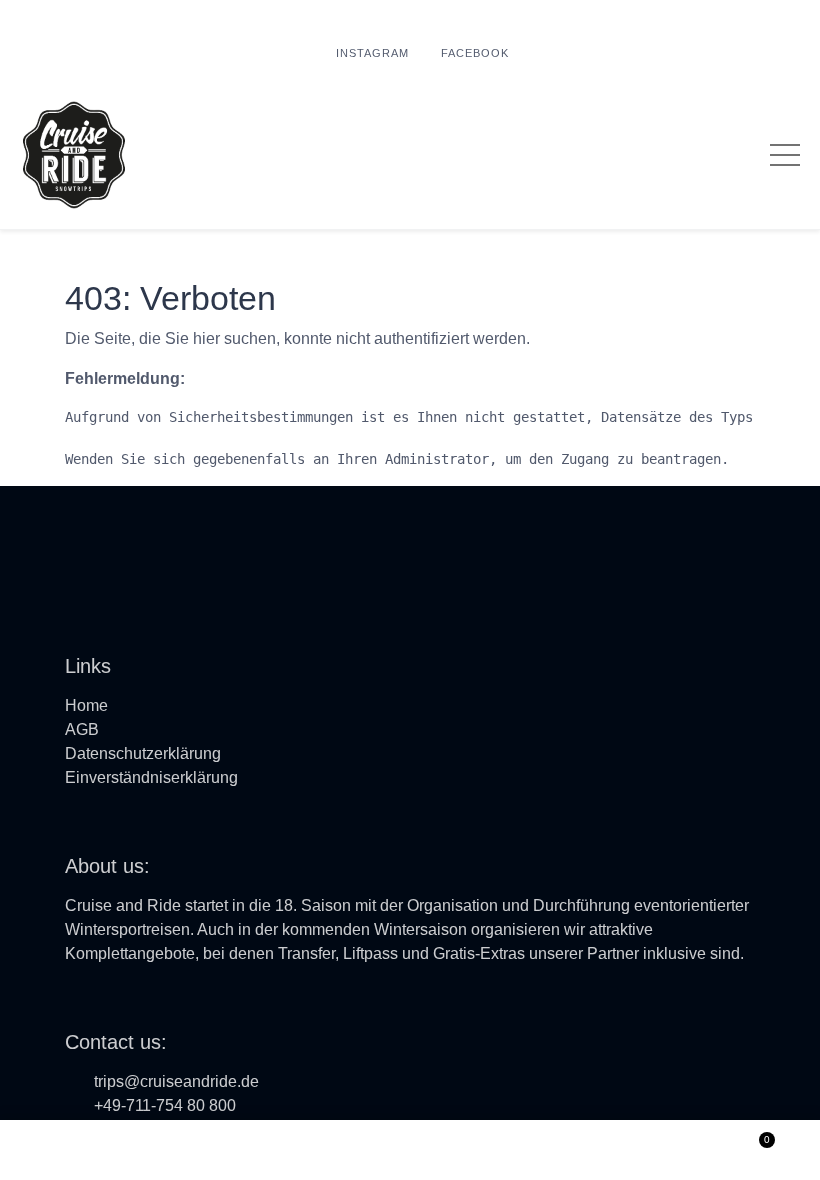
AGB (82, 729)
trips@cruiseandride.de (176, 1081)
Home (86, 705)
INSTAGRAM (372, 53)
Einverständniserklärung (151, 777)
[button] (66, 1150)
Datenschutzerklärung (143, 753)
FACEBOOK (475, 53)
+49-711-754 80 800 (165, 1105)
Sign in (410, 1150)
